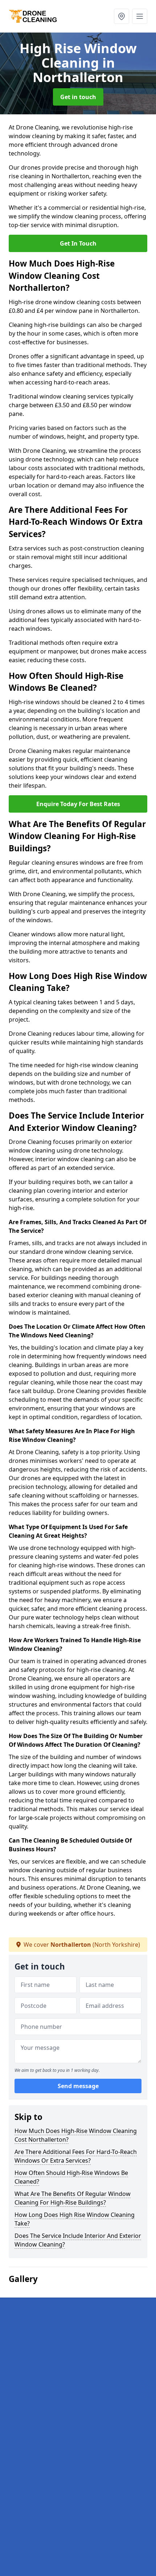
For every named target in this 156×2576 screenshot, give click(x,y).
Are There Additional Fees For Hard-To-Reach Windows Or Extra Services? (76, 2156)
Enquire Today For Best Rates (78, 804)
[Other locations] (122, 16)
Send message (78, 2086)
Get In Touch (78, 243)
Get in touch (78, 97)
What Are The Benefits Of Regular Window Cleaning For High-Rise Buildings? (73, 2198)
